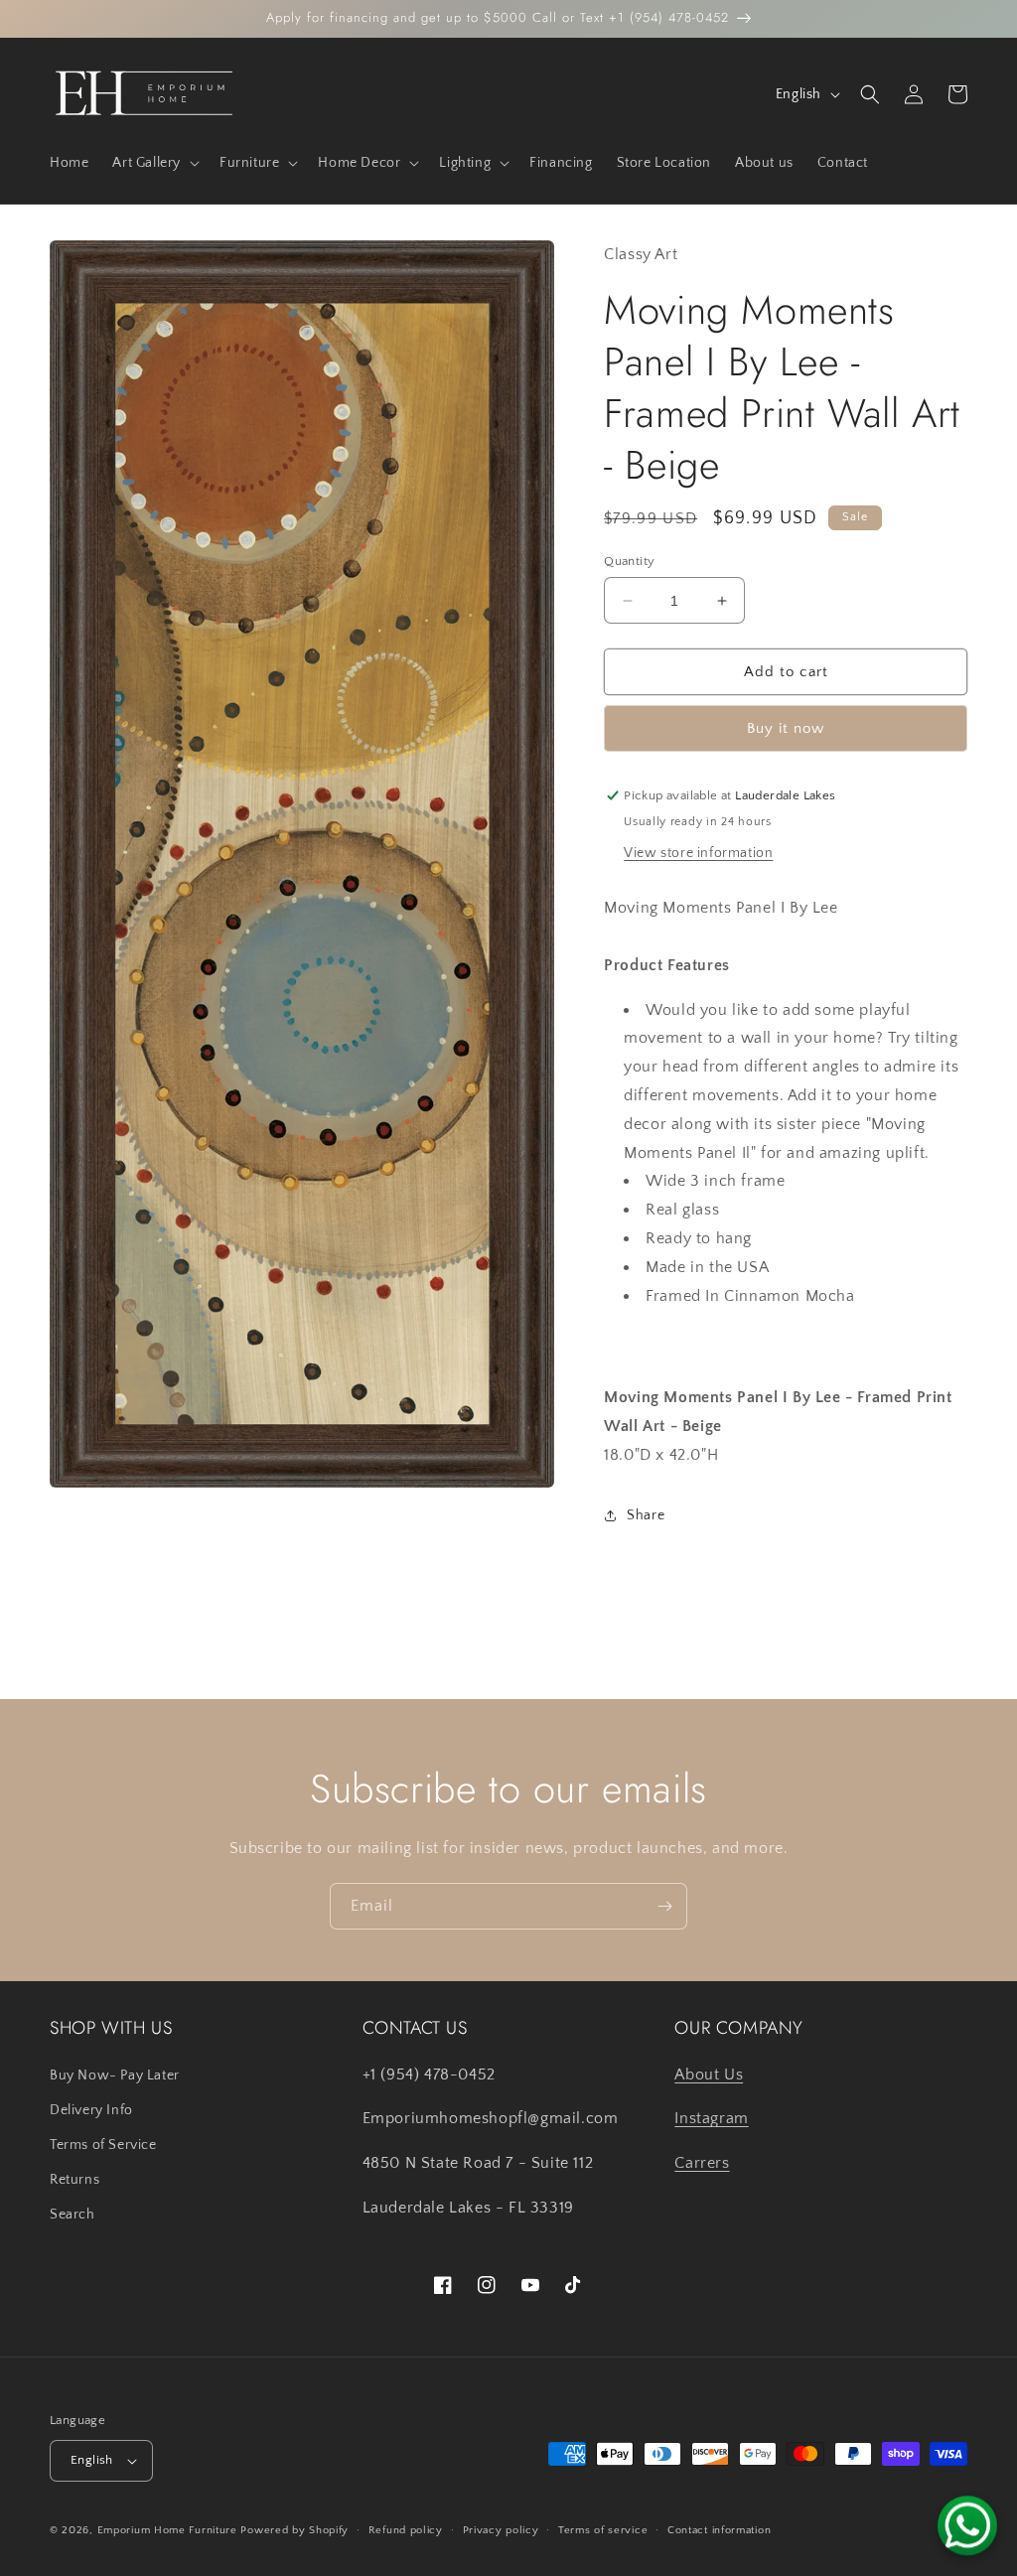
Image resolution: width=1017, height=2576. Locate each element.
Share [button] (646, 1515)
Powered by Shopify (294, 2530)
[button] (154, 163)
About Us (709, 2075)
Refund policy (406, 2530)
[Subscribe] (664, 1906)
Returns (74, 2180)
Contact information (719, 2530)
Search (73, 2215)
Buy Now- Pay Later (115, 2075)
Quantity (629, 561)
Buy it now (786, 728)
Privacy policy (501, 2530)
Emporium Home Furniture (167, 2530)
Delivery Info (91, 2110)
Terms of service (603, 2530)
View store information (698, 853)
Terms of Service (103, 2145)
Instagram (711, 2118)
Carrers (702, 2163)
